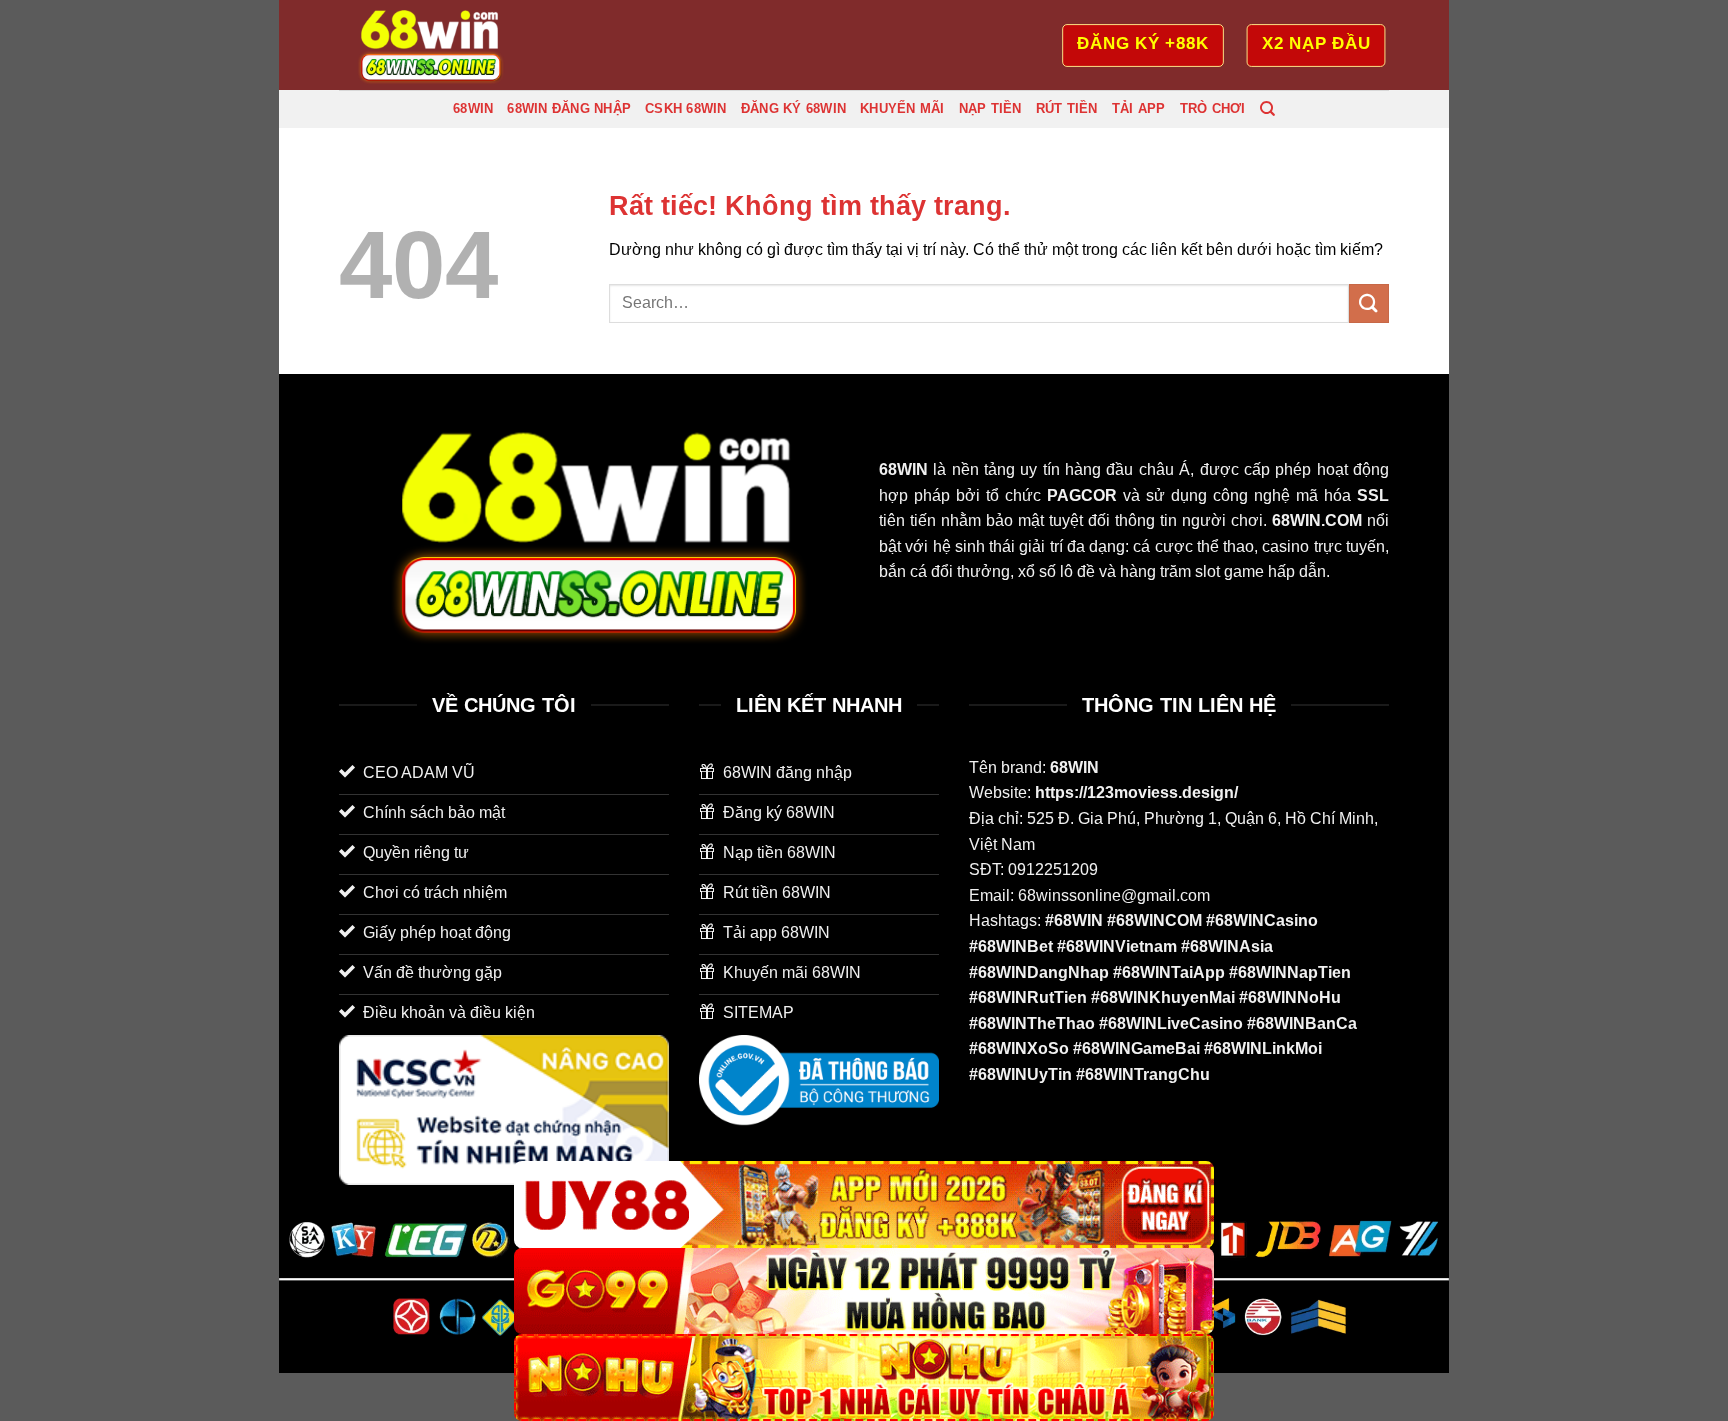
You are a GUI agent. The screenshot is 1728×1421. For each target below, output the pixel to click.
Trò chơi (1213, 108)
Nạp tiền (990, 108)
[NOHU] (864, 1377)
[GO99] (864, 1291)
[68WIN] (439, 45)
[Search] (1267, 109)
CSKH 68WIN (686, 108)
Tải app (1139, 108)
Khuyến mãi (902, 108)
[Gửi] (1369, 303)
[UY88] (864, 1204)
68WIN (473, 108)
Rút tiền (1067, 108)
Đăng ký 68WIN (793, 108)
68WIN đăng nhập (569, 108)
